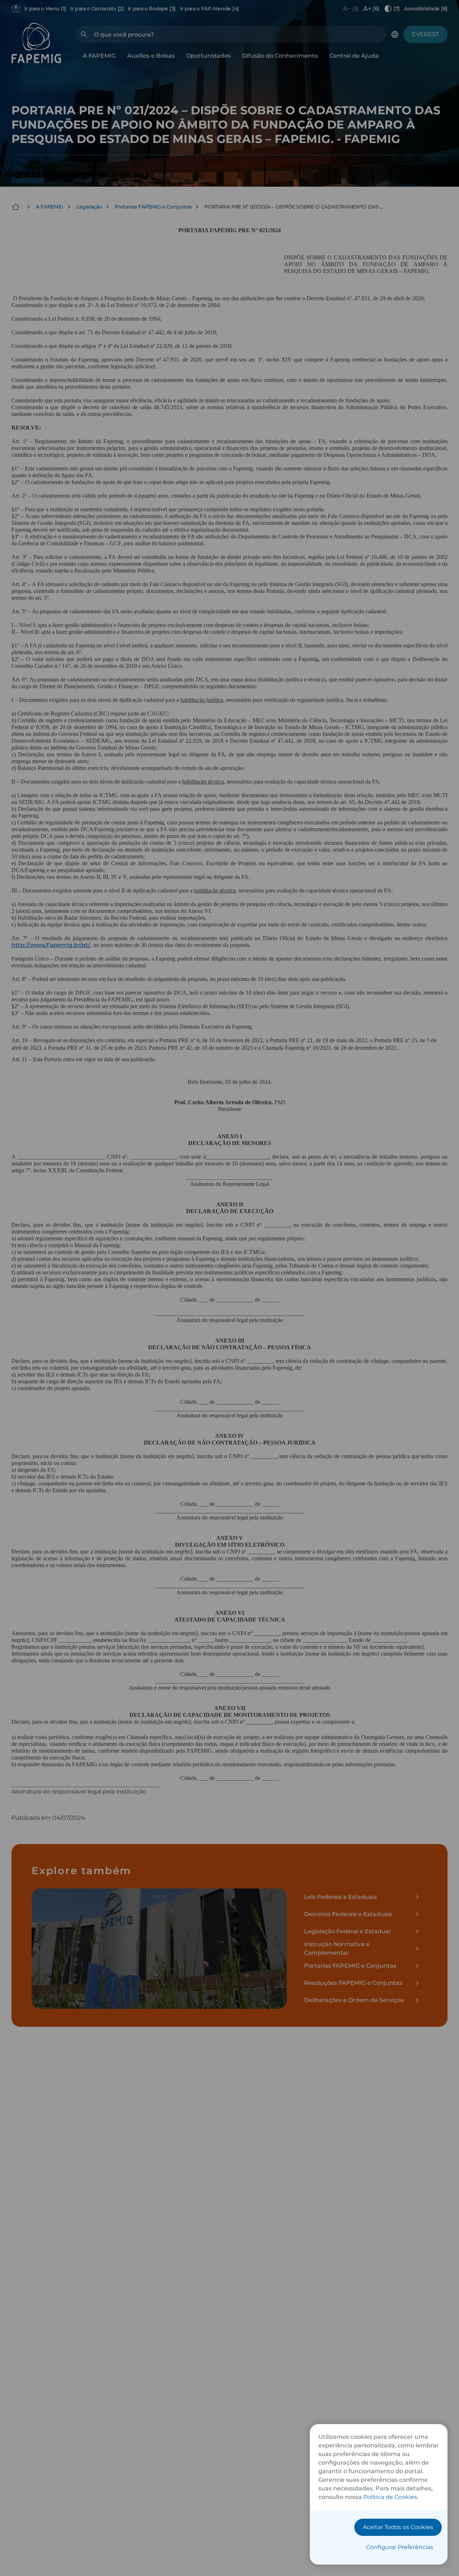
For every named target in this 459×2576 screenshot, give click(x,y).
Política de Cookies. (391, 2497)
